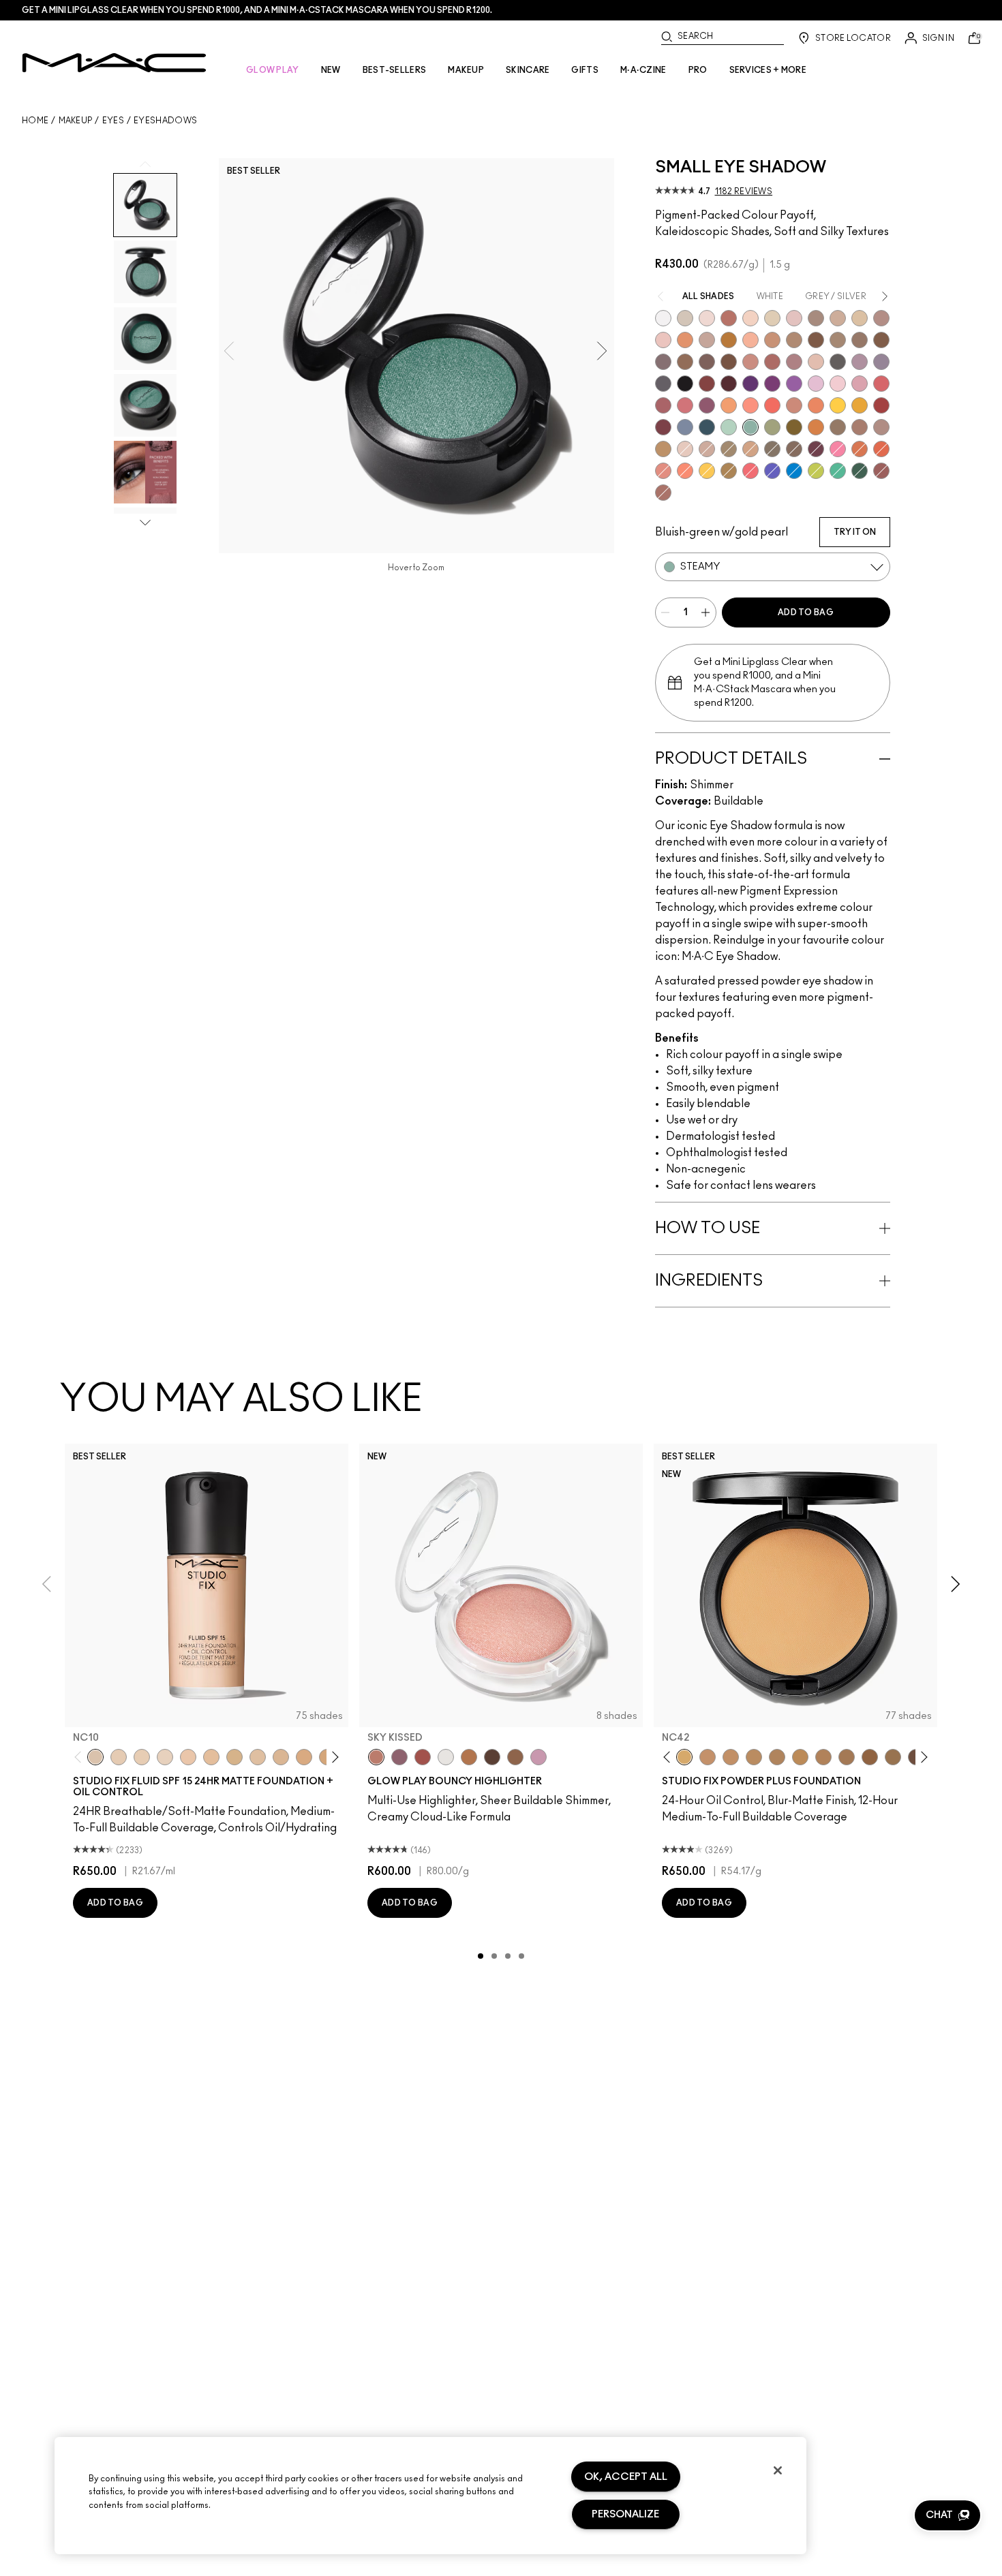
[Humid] (772, 427)
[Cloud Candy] (423, 1757)
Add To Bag (806, 612)
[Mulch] (860, 427)
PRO (698, 70)
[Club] (794, 449)
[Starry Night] (729, 384)
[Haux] (794, 362)
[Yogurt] (838, 384)
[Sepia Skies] (515, 1757)
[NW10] (142, 1757)
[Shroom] (707, 318)
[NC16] (281, 1757)
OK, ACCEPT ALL (626, 2477)
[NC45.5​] (777, 1757)
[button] (947, 2515)
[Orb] (685, 449)
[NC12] (165, 1757)
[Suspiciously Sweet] (685, 471)
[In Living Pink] (881, 384)
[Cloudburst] (469, 1757)
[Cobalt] (772, 471)
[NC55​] (870, 1757)
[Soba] (750, 449)
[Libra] (685, 405)
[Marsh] (729, 471)
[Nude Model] (707, 384)
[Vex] (685, 318)
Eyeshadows (165, 121)
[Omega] (838, 318)
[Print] (838, 362)
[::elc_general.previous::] (81, 1757)
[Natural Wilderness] (729, 340)
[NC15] (234, 1757)
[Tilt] (685, 427)
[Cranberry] (707, 405)
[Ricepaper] (860, 318)
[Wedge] (816, 340)
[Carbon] (685, 384)
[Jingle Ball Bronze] (816, 427)
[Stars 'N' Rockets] (794, 384)
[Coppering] (881, 471)
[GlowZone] (492, 1757)
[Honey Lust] (707, 449)
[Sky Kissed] (376, 1757)
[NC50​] (847, 1757)
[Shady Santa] (663, 427)
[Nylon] (772, 318)
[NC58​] (893, 1757)
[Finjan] (772, 362)
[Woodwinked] (838, 427)
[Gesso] (663, 318)
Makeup (76, 121)
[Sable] (881, 427)
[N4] (188, 1757)
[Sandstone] (772, 340)
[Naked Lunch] (707, 340)
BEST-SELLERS (395, 70)
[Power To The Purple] (750, 384)
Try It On (855, 532)
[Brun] (707, 362)
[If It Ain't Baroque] (860, 405)
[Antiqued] (663, 493)
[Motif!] (685, 340)
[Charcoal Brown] (794, 340)
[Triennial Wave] (794, 471)
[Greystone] (663, 384)
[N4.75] (258, 1757)
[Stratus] (538, 1757)
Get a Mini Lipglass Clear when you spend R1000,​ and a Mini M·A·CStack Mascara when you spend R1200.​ (257, 10)
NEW (331, 70)
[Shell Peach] (750, 405)
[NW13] (211, 1757)
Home (35, 121)
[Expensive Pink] (794, 405)
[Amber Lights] (663, 449)
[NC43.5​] (708, 1757)
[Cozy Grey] (816, 362)
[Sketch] (816, 449)
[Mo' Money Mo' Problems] (794, 427)
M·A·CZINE (643, 70)
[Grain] (663, 340)
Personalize (625, 2514)
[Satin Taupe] (663, 362)
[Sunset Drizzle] (399, 1757)
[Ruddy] (750, 471)
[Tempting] (729, 449)
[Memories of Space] (707, 471)
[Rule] (816, 405)
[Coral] (772, 405)
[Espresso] (685, 362)
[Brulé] (750, 318)
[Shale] (860, 362)
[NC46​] (800, 1757)
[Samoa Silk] (729, 405)
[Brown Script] (729, 318)
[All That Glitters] (881, 318)
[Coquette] (772, 449)
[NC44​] (731, 1757)
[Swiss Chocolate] (729, 362)
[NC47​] (823, 1757)
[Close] (778, 2470)
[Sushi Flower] (838, 449)
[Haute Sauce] (881, 405)
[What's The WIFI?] (816, 471)
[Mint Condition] (729, 427)
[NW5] (119, 1757)
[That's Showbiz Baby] (860, 471)
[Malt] (794, 318)
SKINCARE (528, 70)
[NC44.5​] (754, 1757)
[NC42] (684, 1757)
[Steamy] (750, 427)
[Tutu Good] (860, 449)
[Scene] (881, 362)
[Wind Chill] (446, 1757)
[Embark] (881, 340)
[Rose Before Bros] (663, 405)
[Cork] (838, 340)
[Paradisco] (663, 471)
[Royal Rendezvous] (750, 362)
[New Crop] (838, 471)
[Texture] (860, 340)
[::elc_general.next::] (333, 1757)
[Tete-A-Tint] (750, 340)
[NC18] (304, 1757)
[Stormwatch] (707, 427)
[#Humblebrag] (816, 384)
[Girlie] (860, 384)
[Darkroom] (772, 384)
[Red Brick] (881, 449)
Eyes (113, 121)
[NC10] (95, 1757)
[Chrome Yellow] (838, 405)
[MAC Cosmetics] (114, 63)
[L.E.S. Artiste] (816, 318)
